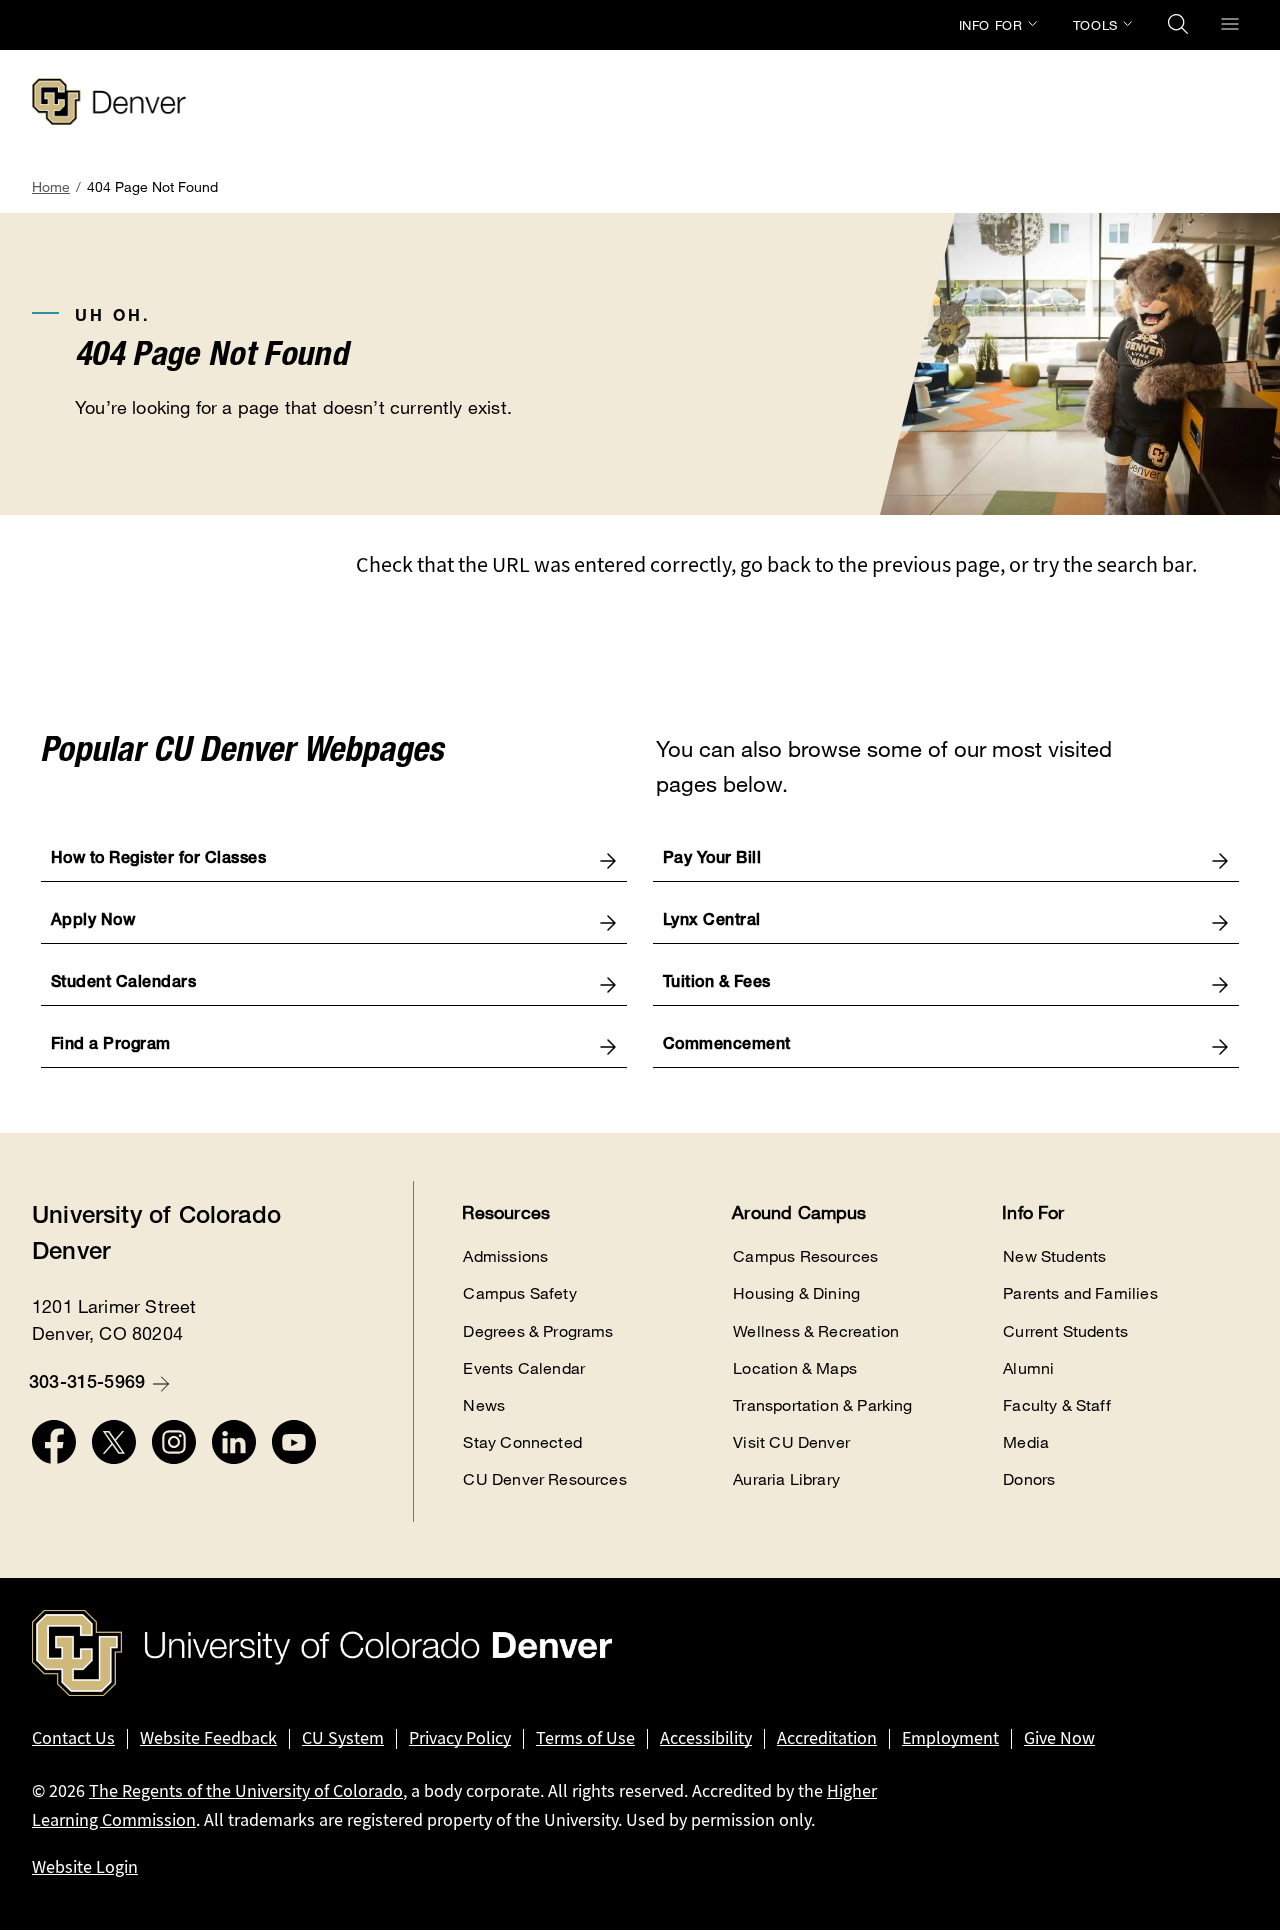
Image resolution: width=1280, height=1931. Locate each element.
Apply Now (93, 922)
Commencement (727, 1046)
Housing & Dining (796, 1293)
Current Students (1065, 1331)
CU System (343, 1738)
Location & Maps (795, 1368)
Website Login (85, 1867)
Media (1026, 1442)
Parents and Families (1080, 1293)
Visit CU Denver (791, 1442)
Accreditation (827, 1738)
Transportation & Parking (822, 1405)
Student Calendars (124, 984)
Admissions (505, 1256)
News (484, 1405)
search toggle (1178, 24)
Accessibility (706, 1738)
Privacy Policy (460, 1738)
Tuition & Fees (717, 984)
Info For (991, 25)
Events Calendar (524, 1368)
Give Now (1059, 1738)
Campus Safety (519, 1293)
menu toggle (1230, 24)
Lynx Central (712, 922)
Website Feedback (208, 1738)
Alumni (1028, 1368)
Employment (950, 1738)
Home (51, 186)
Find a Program (111, 1046)
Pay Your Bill (712, 860)
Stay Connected (522, 1442)
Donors (1029, 1479)
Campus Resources (805, 1256)
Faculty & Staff (1057, 1405)
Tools (1095, 25)
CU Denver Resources (544, 1479)
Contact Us (73, 1738)
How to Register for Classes (159, 860)
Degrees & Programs (538, 1331)
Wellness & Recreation (816, 1331)
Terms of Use (585, 1738)
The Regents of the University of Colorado (246, 1791)
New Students (1054, 1256)
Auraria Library (786, 1479)
